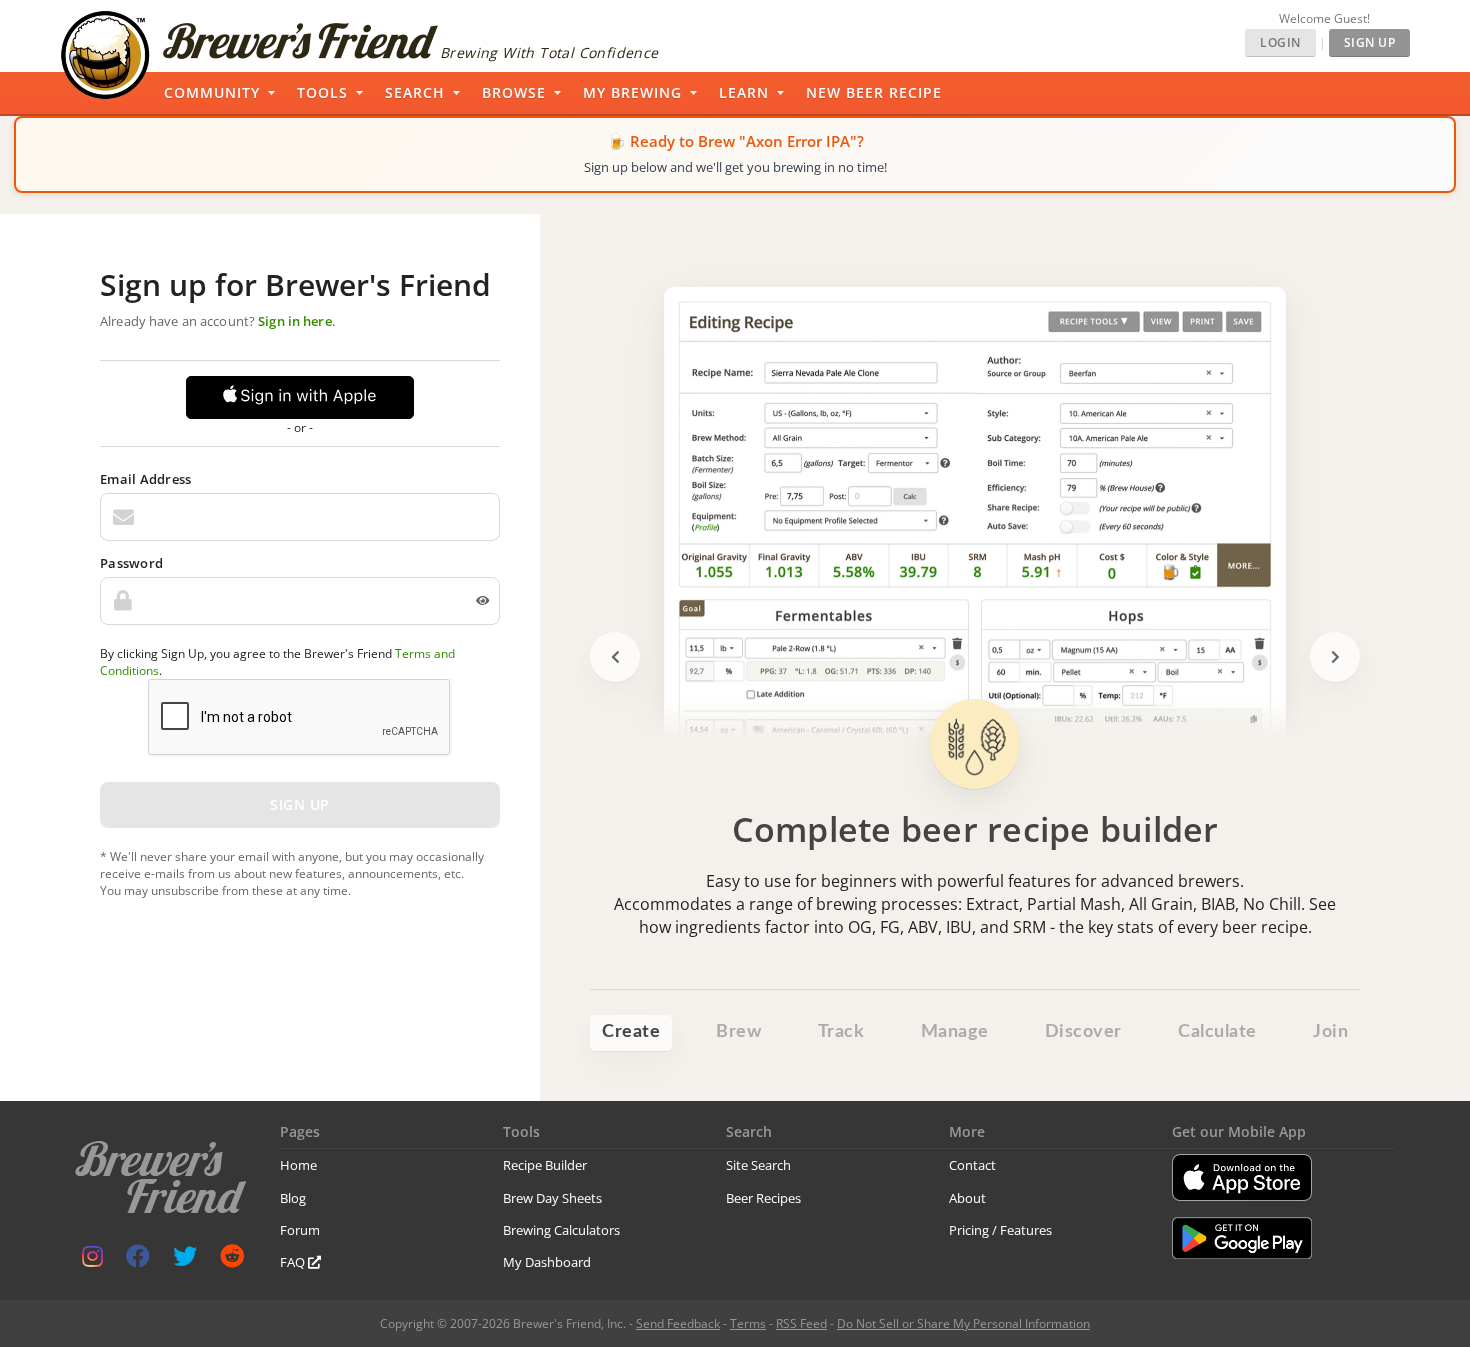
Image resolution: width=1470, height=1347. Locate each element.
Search (415, 92)
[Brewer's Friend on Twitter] (185, 1260)
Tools (322, 92)
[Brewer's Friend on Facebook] (138, 1260)
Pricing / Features (1000, 1230)
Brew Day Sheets (552, 1198)
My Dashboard (547, 1262)
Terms (748, 1323)
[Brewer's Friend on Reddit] (232, 1260)
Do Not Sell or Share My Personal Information (963, 1323)
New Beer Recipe (874, 92)
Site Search (758, 1165)
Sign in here (295, 321)
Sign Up (1370, 42)
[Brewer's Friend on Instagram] (92, 1260)
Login (1280, 42)
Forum (300, 1230)
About (967, 1198)
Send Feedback (678, 1323)
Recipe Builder (545, 1165)
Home (298, 1165)
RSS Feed (801, 1323)
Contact (972, 1165)
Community (212, 92)
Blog (293, 1198)
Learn (744, 92)
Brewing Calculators (561, 1230)
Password (131, 563)
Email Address (145, 479)
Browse (514, 92)
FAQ (294, 1262)
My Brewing (632, 92)
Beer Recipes (763, 1198)
